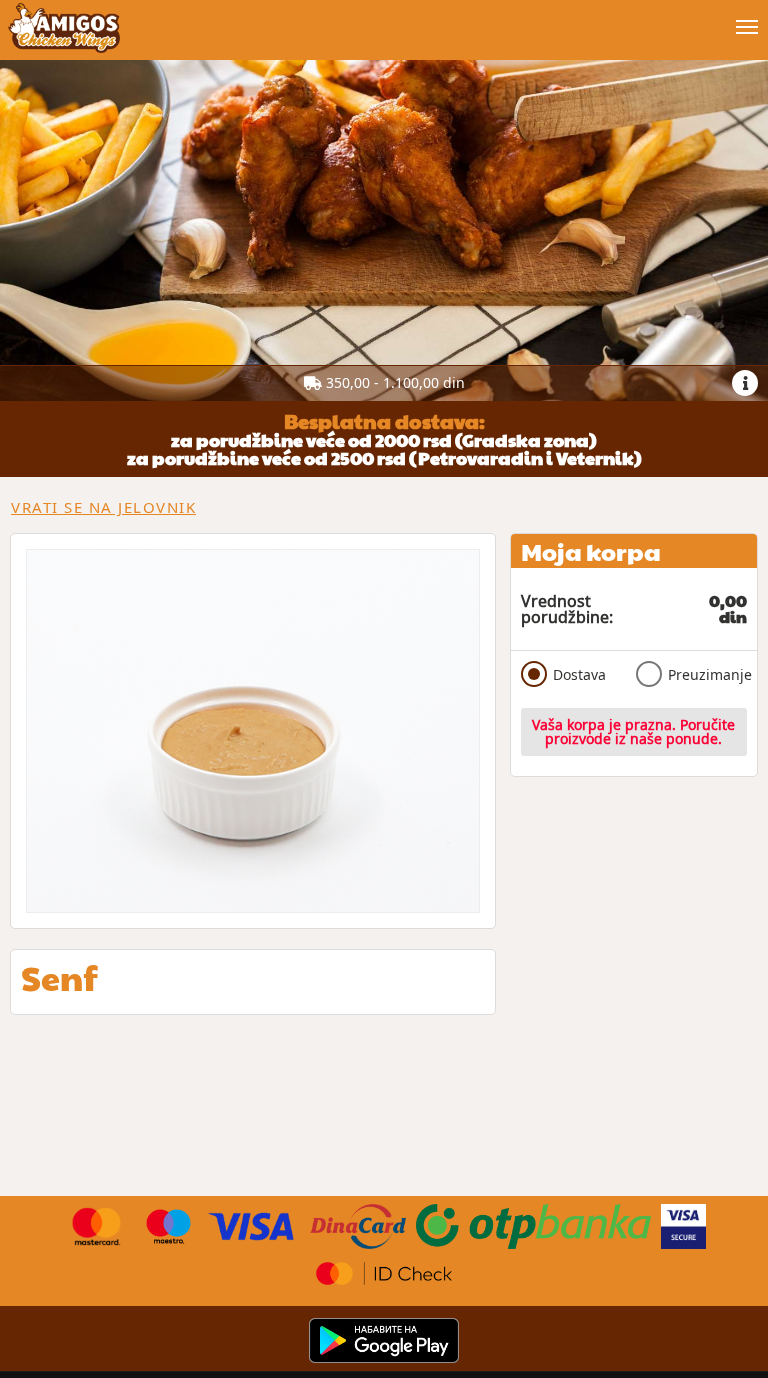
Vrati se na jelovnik (103, 507)
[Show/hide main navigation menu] (384, 18)
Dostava (579, 674)
